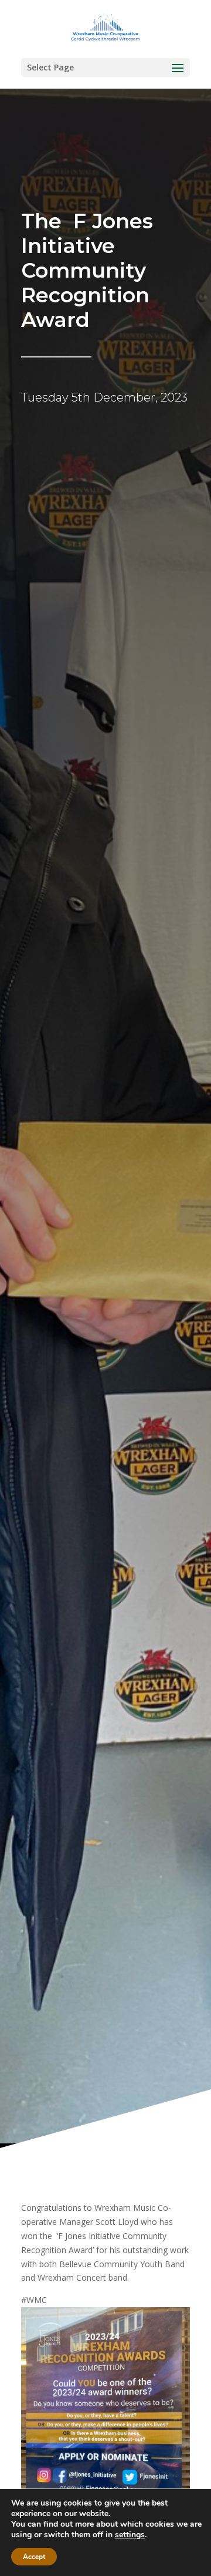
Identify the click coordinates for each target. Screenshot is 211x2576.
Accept (34, 2557)
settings (130, 2535)
